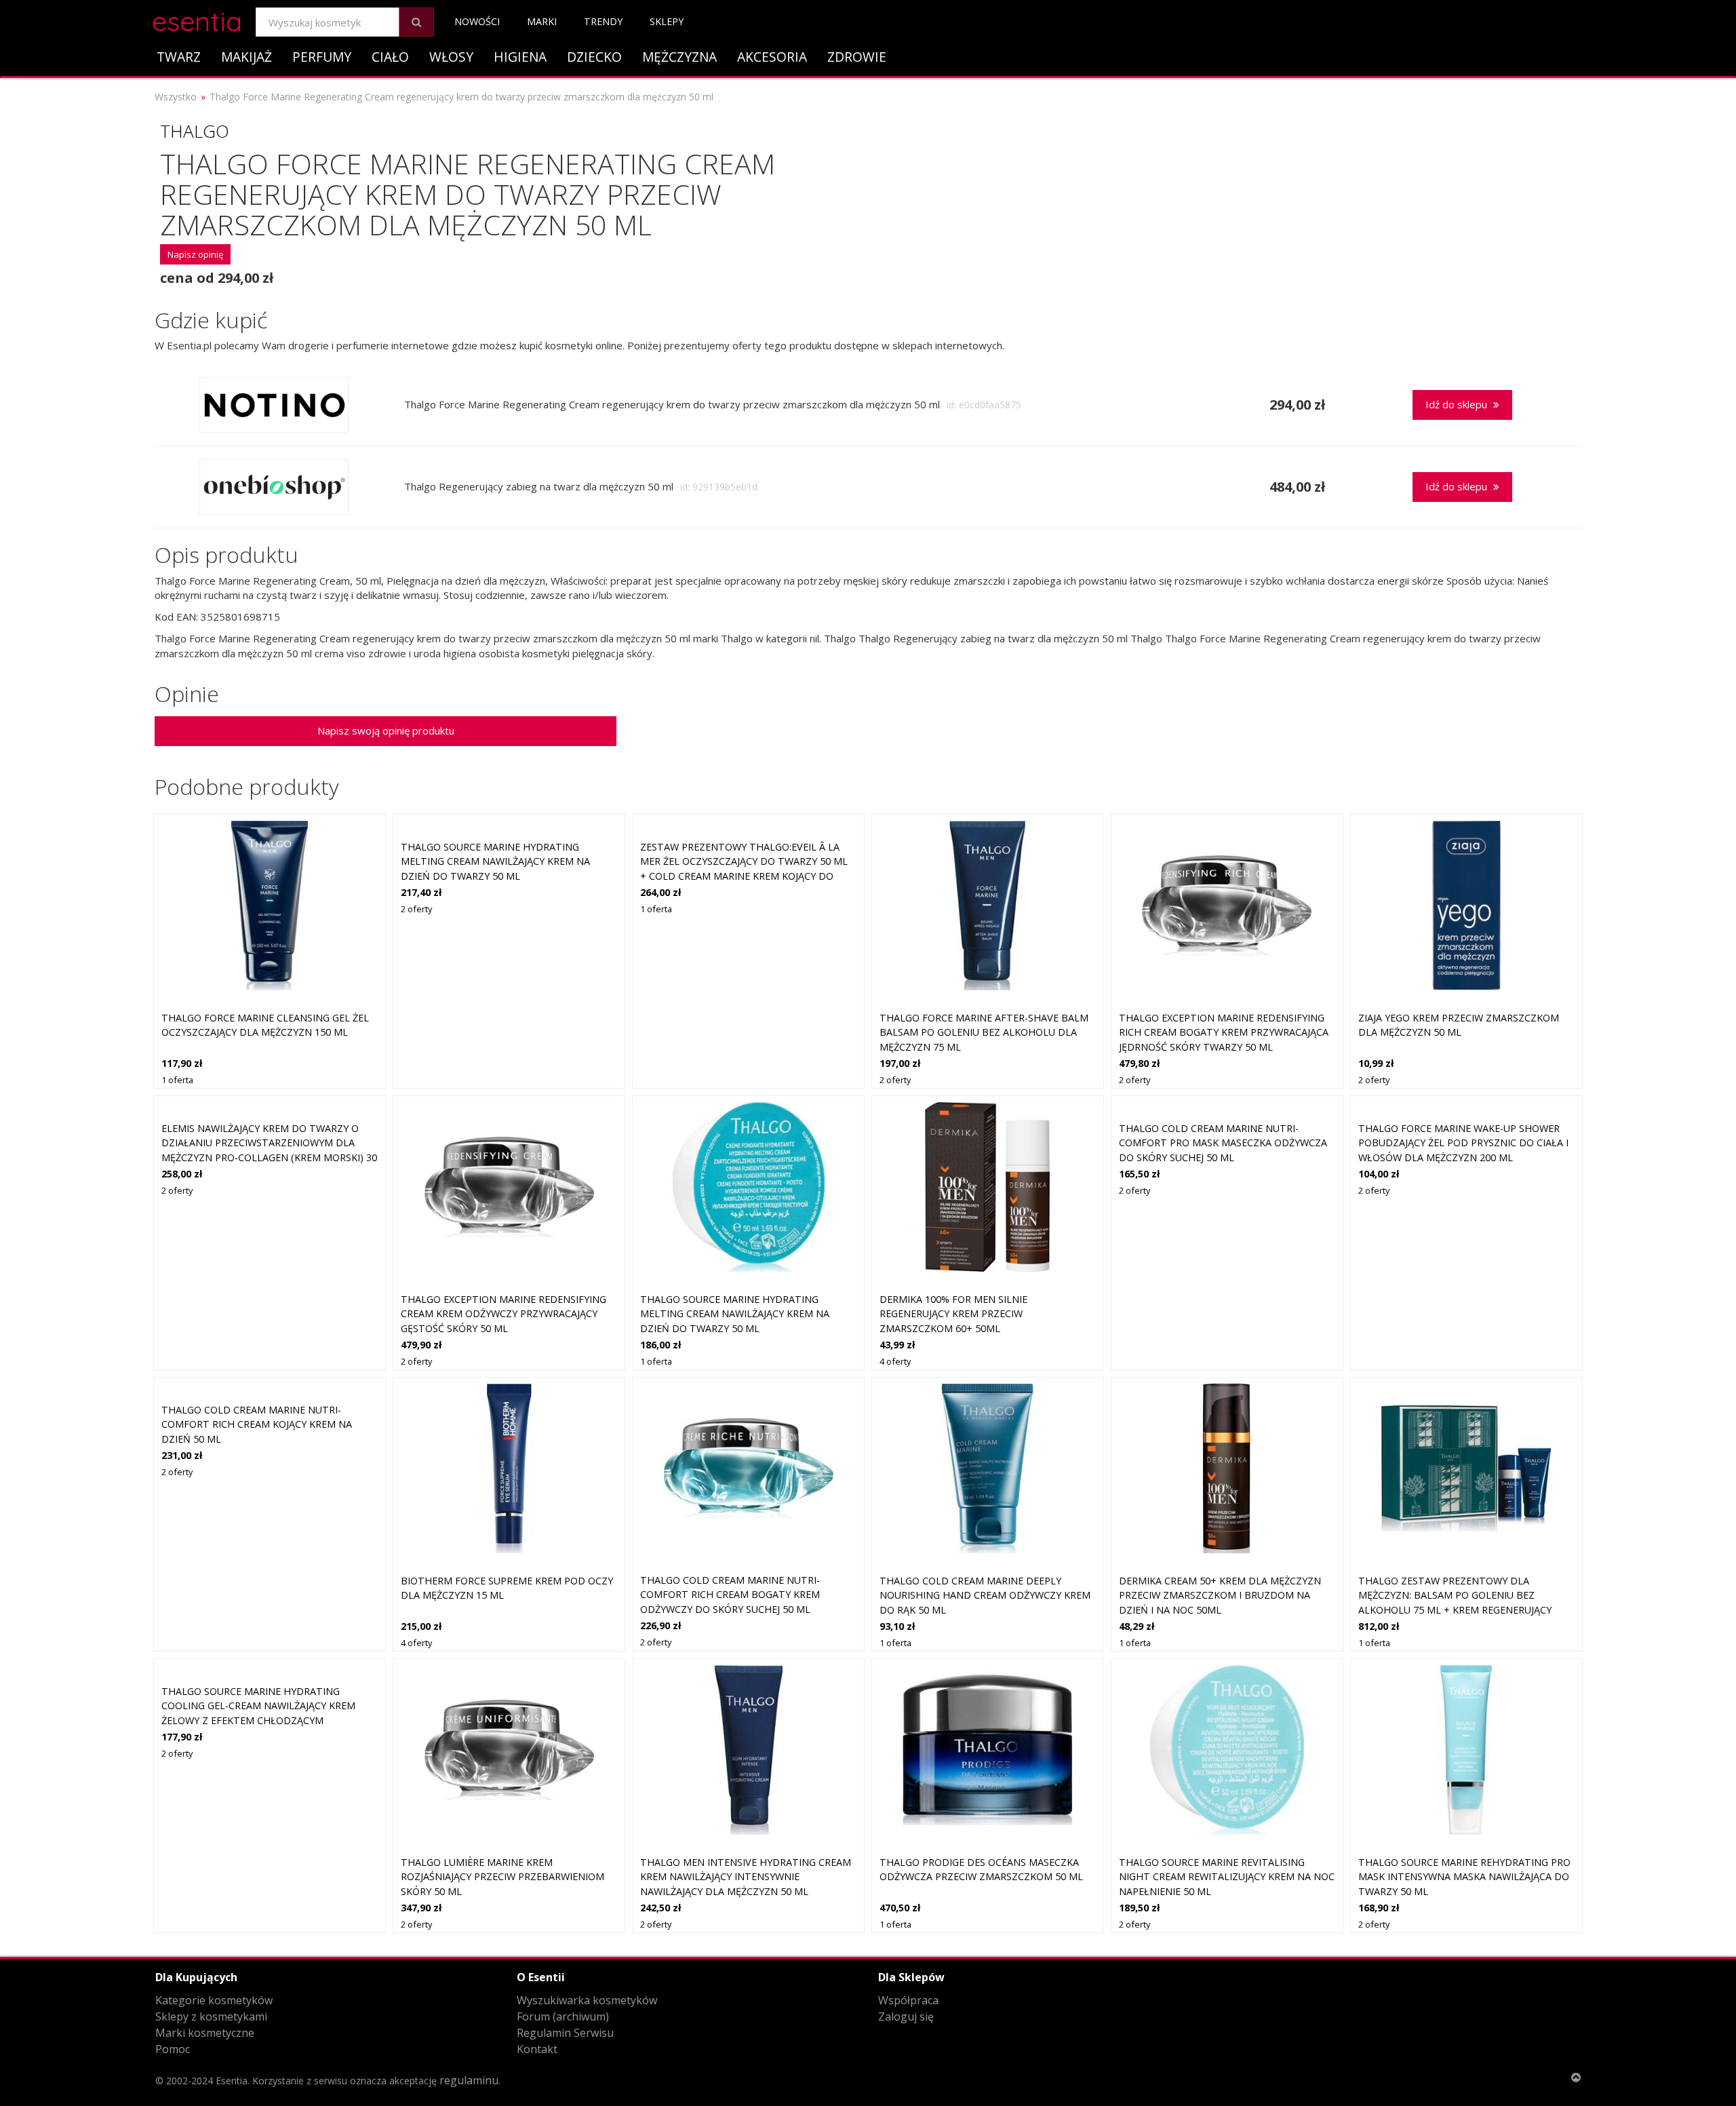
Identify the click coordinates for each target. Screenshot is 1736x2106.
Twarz (179, 57)
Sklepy (667, 21)
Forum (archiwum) (563, 2016)
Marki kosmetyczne (205, 2033)
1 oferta (177, 1080)
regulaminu (469, 2080)
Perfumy (322, 57)
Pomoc (173, 2049)
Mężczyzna (679, 57)
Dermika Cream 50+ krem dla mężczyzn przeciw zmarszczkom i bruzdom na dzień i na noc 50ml (1220, 1595)
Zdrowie (857, 57)
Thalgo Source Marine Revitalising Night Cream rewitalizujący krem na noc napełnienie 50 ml (1227, 1877)
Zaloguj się (906, 2016)
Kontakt (537, 2049)
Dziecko (594, 57)
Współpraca (908, 2000)
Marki (542, 21)
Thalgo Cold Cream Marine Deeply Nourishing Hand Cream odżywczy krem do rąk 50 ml (985, 1595)
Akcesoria (772, 57)
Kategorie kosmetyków (214, 2000)
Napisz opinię (195, 254)
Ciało (390, 57)
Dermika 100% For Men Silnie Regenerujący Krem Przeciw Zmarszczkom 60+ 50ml (953, 1314)
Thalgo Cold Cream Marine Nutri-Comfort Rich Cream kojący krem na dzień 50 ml (257, 1424)
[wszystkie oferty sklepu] (274, 405)
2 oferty (416, 909)
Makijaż (246, 57)
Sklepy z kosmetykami (211, 2016)
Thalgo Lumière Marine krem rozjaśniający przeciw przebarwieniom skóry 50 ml (502, 1877)
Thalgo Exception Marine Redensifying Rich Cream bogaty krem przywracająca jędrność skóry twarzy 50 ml (1224, 1032)
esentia (197, 19)
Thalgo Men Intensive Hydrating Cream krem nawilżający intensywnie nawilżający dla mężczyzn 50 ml (746, 1877)
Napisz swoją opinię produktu (386, 730)
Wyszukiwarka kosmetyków (587, 2000)
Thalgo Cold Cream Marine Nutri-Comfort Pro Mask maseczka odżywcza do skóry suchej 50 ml (1223, 1143)
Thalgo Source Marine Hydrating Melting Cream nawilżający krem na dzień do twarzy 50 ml (495, 861)
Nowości (477, 21)
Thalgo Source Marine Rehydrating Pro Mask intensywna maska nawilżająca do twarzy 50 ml (1464, 1877)
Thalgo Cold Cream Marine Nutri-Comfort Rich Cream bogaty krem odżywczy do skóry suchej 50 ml (730, 1595)
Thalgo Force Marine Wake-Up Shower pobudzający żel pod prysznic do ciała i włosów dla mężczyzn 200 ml (1463, 1143)
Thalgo (195, 131)
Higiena (520, 57)
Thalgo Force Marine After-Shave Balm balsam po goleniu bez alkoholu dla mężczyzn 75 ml (984, 1032)
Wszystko (176, 97)
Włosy (451, 57)
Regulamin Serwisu (565, 2033)
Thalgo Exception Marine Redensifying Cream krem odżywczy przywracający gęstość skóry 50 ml (504, 1314)
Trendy (603, 21)
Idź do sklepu (1458, 404)
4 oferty (895, 1361)
